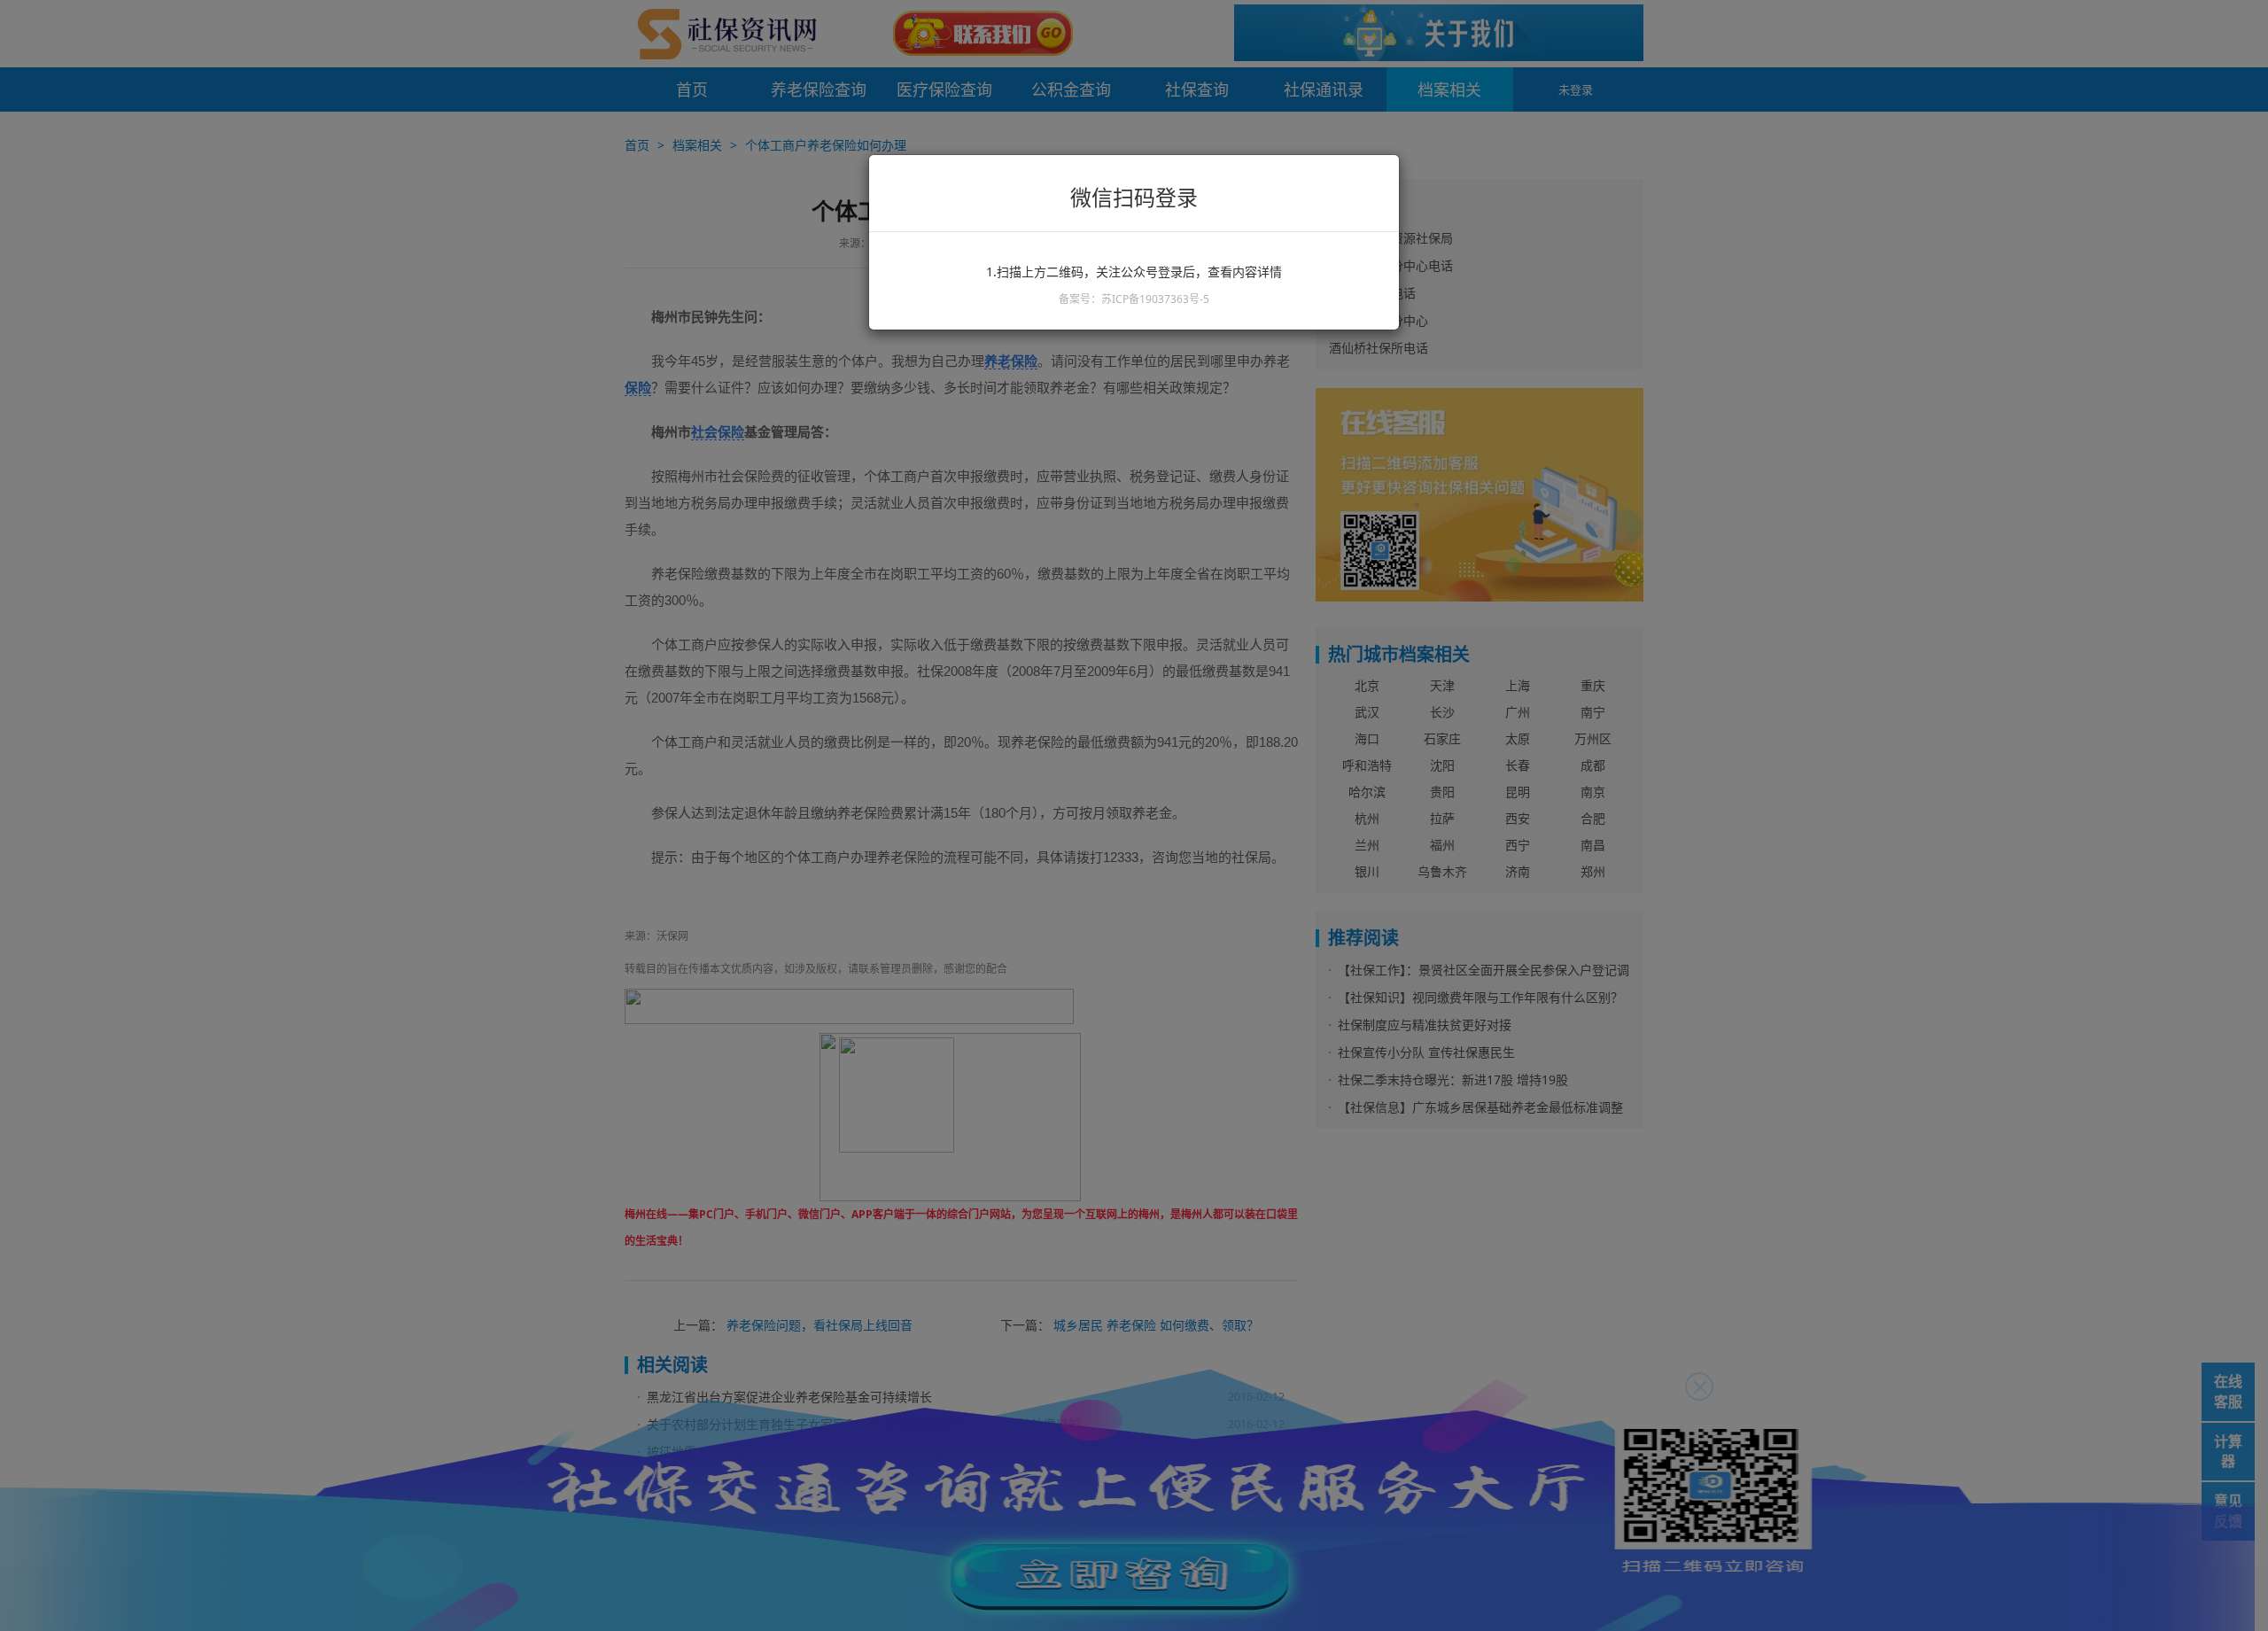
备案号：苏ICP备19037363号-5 (1134, 299)
